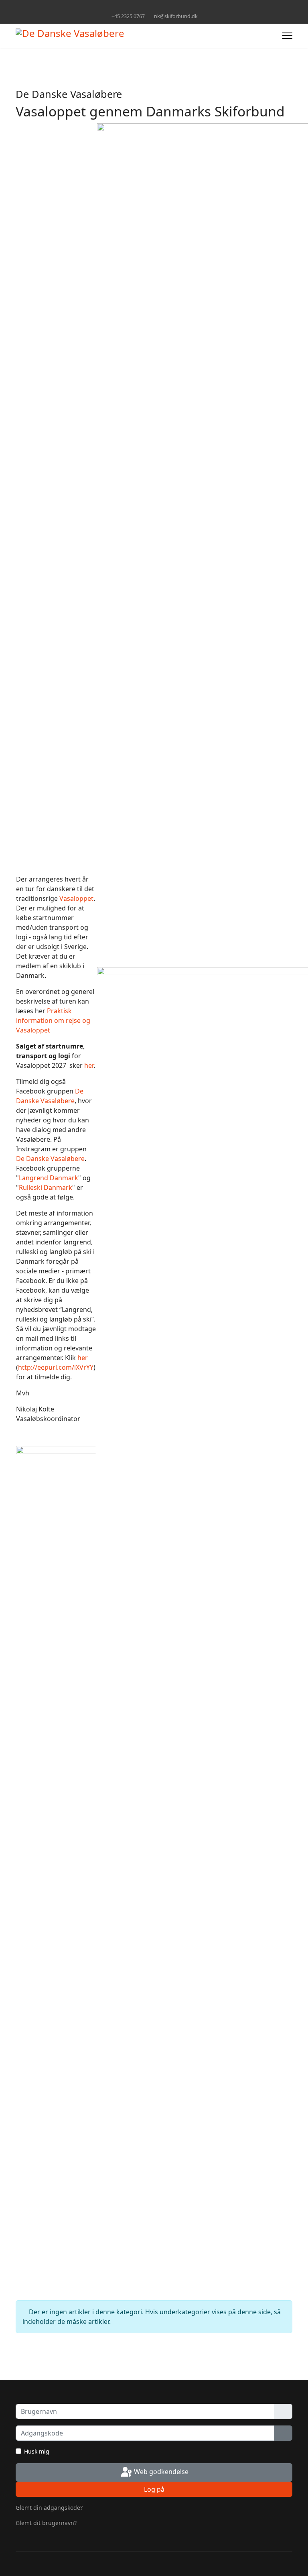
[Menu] (287, 36)
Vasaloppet (76, 898)
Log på (154, 2489)
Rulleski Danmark (46, 1187)
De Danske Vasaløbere (50, 1159)
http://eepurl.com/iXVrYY (56, 1367)
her (89, 1065)
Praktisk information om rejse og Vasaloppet (53, 1020)
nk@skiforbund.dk (176, 16)
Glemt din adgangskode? (49, 2508)
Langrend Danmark (49, 1178)
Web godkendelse (160, 2472)
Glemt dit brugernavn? (46, 2523)
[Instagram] (160, 7)
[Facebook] (148, 7)
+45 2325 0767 (128, 16)
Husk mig (37, 2451)
